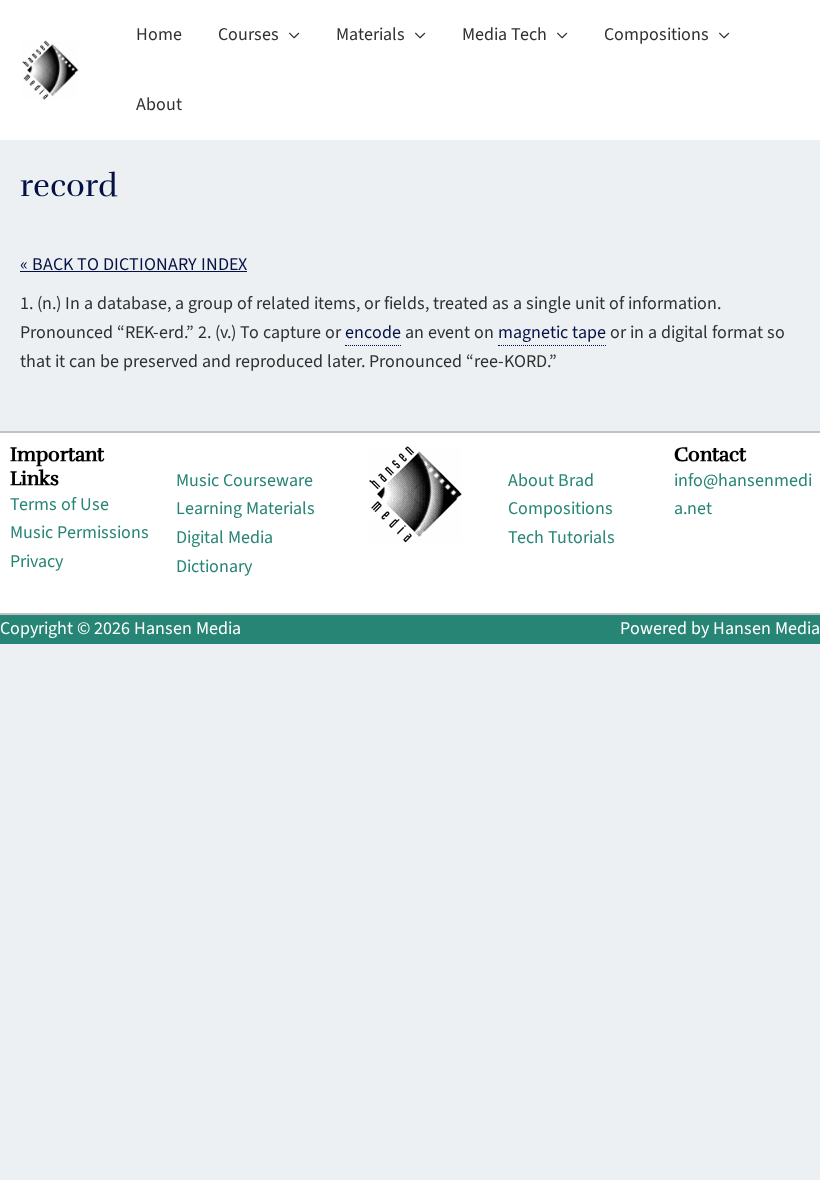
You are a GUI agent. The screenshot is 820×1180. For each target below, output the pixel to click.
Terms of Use (59, 504)
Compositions (560, 508)
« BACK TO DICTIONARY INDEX (133, 264)
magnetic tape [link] (552, 332)
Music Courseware (244, 480)
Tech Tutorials (561, 537)
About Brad (551, 480)
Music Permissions (79, 532)
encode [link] (373, 332)
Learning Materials (245, 508)
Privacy (36, 561)
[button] (289, 35)
